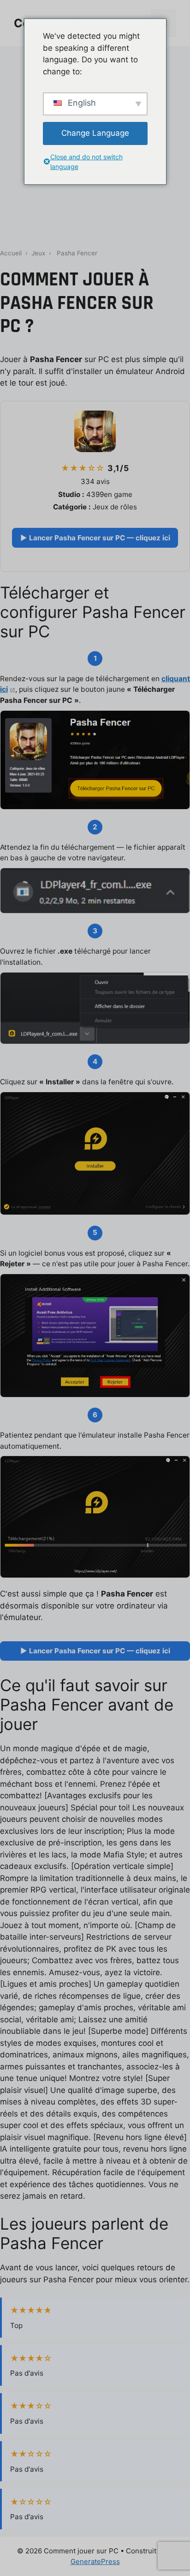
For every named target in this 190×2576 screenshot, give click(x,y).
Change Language (95, 133)
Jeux (38, 253)
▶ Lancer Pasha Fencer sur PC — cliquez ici (95, 538)
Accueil (11, 253)
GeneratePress (95, 2561)
